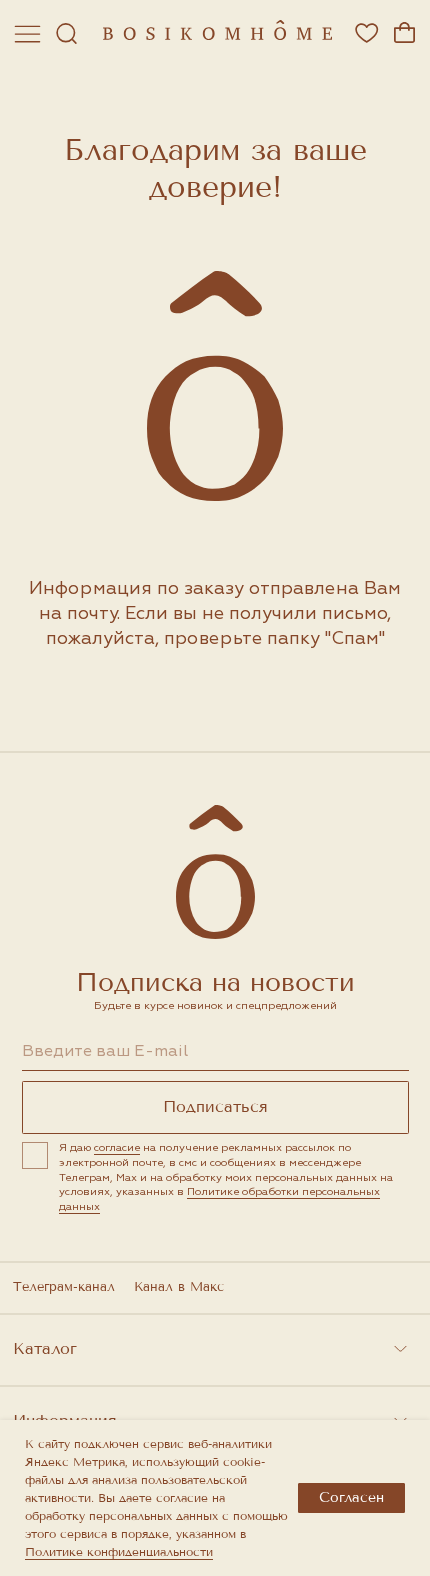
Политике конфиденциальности (119, 1552)
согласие (117, 1147)
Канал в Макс (179, 1286)
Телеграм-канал (64, 1286)
